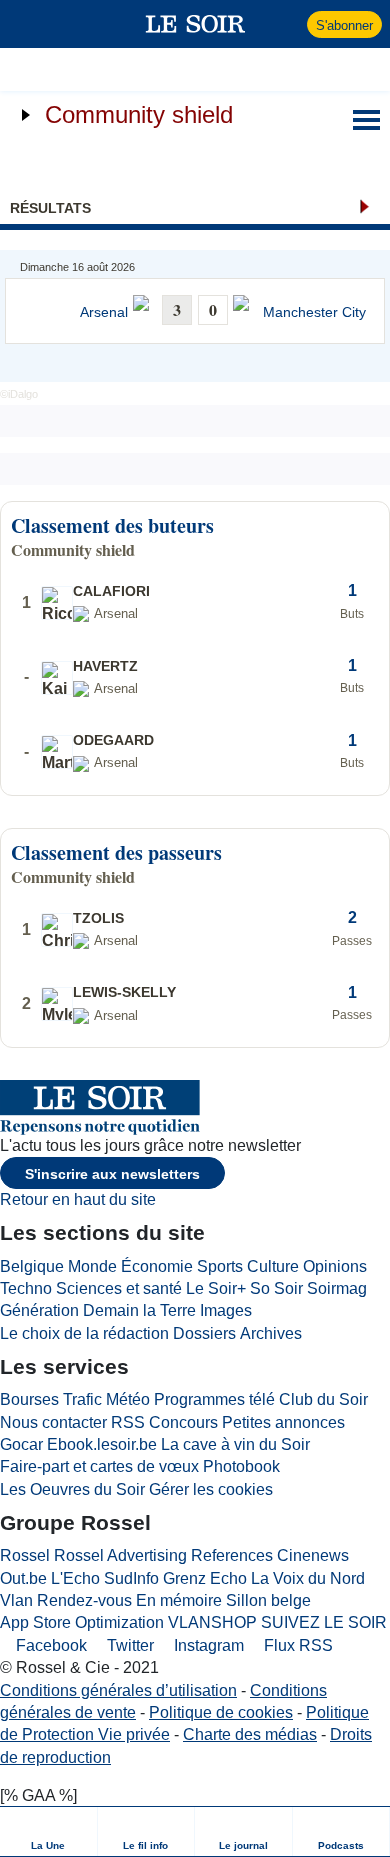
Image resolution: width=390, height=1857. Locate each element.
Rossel (25, 1555)
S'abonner (344, 25)
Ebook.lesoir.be (102, 1444)
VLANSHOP (212, 1622)
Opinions (335, 1266)
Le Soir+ (216, 1288)
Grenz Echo (205, 1578)
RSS (128, 1422)
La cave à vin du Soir (235, 1444)
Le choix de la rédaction (84, 1333)
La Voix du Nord (308, 1578)
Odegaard (113, 740)
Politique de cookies (221, 1712)
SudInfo (131, 1578)
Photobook (241, 1466)
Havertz (105, 666)
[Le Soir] (195, 24)
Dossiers (204, 1333)
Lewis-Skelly (124, 992)
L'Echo (75, 1578)
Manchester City (314, 312)
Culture (273, 1266)
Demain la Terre (139, 1310)
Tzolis (98, 918)
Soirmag (337, 1288)
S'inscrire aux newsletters (112, 1174)
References (232, 1555)
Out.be (23, 1578)
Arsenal (104, 312)
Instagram (207, 1645)
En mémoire (179, 1600)
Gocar (21, 1444)
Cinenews (313, 1555)
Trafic (82, 1399)
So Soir (276, 1288)
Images (226, 1310)
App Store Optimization (82, 1622)
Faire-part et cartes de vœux (99, 1466)
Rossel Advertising (120, 1555)
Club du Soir (323, 1399)
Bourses (29, 1399)
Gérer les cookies (211, 1489)
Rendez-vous (84, 1600)
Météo (128, 1399)
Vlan (16, 1600)
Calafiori (111, 591)
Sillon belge (268, 1600)
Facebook (49, 1645)
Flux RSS (296, 1645)
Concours (183, 1422)
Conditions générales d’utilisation (118, 1690)
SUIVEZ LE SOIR (324, 1622)
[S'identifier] (289, 24)
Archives (271, 1333)
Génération (39, 1310)
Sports (220, 1266)
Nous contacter (53, 1422)
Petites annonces (283, 1422)
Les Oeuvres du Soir (72, 1489)
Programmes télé (214, 1399)
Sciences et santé (119, 1288)
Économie (157, 1266)
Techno (26, 1288)
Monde (92, 1266)
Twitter (128, 1645)
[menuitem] (49, 1831)
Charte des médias (250, 1734)
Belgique (32, 1266)
